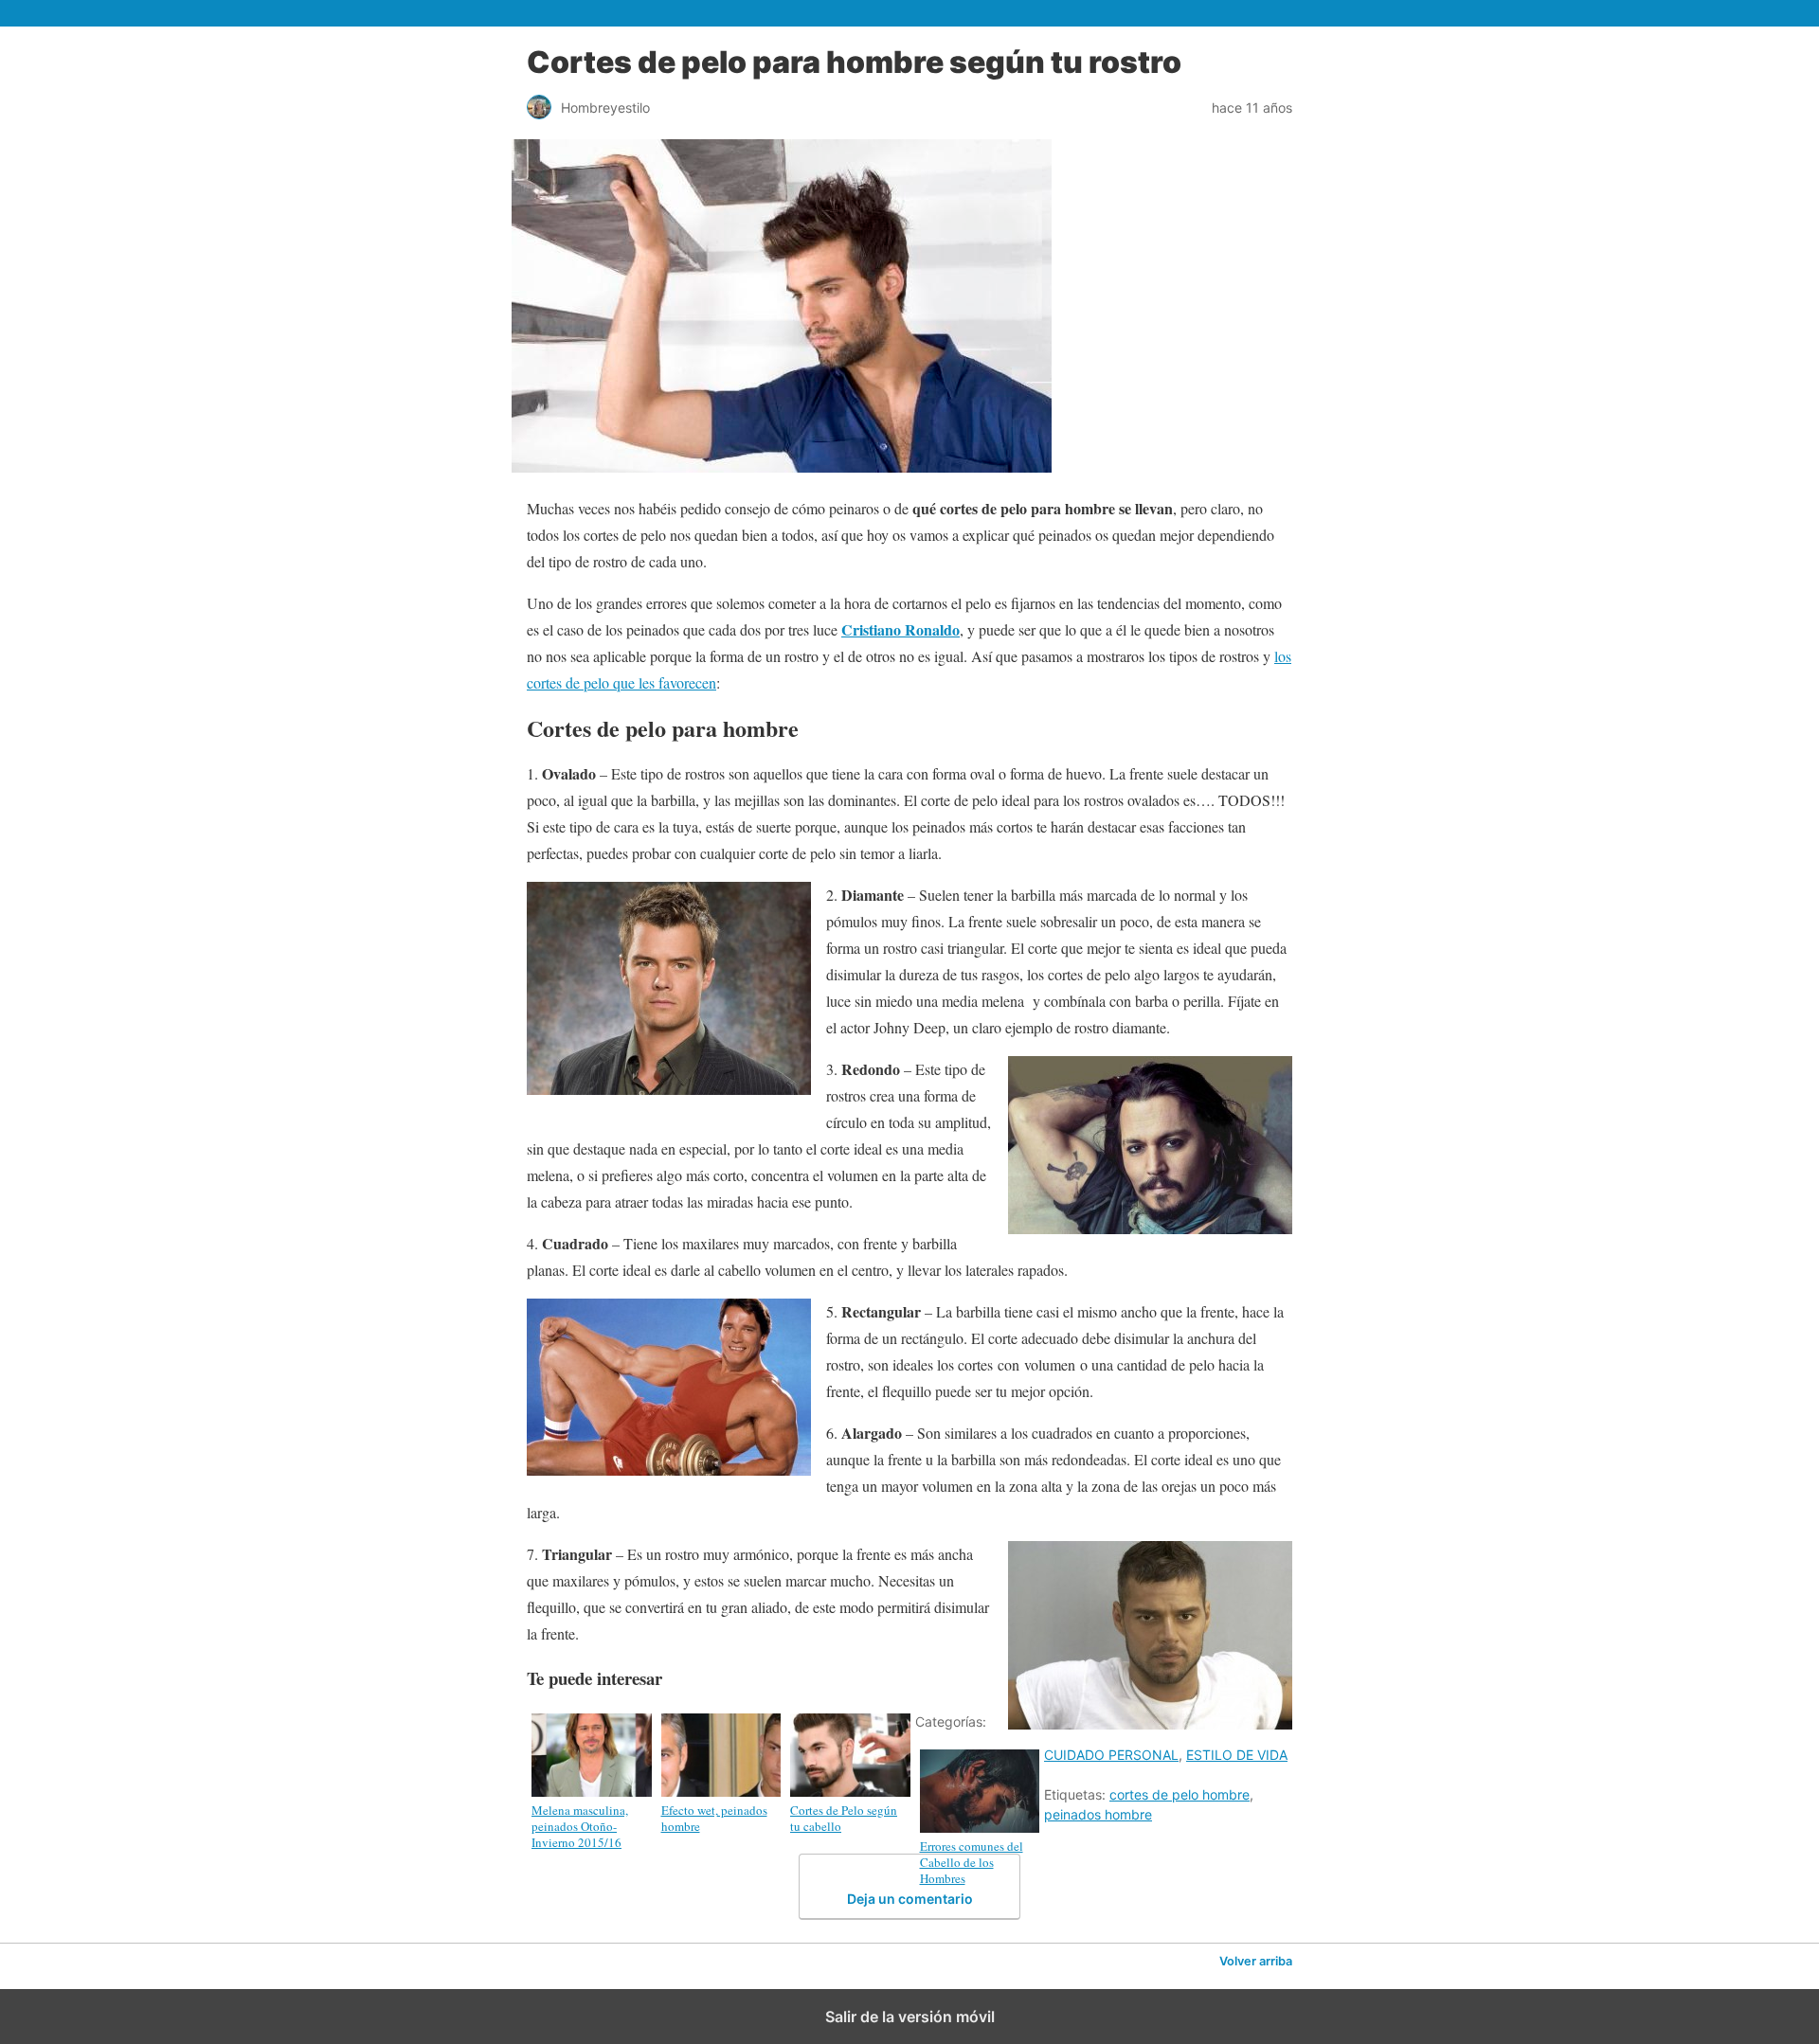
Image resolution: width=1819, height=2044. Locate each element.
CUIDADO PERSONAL (1111, 1755)
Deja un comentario (910, 1899)
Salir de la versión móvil (910, 2017)
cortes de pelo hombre (1180, 1794)
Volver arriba (1256, 1961)
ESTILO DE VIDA (1237, 1755)
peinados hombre (1098, 1814)
